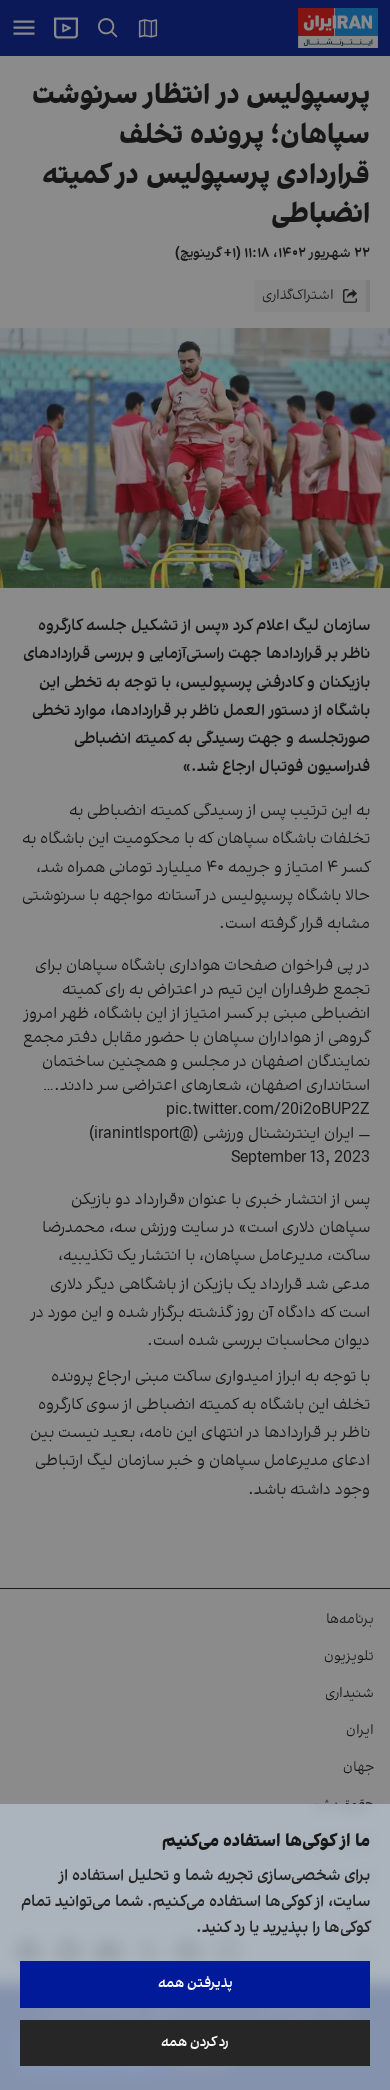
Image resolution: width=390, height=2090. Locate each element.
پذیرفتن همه (195, 1983)
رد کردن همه (195, 2042)
